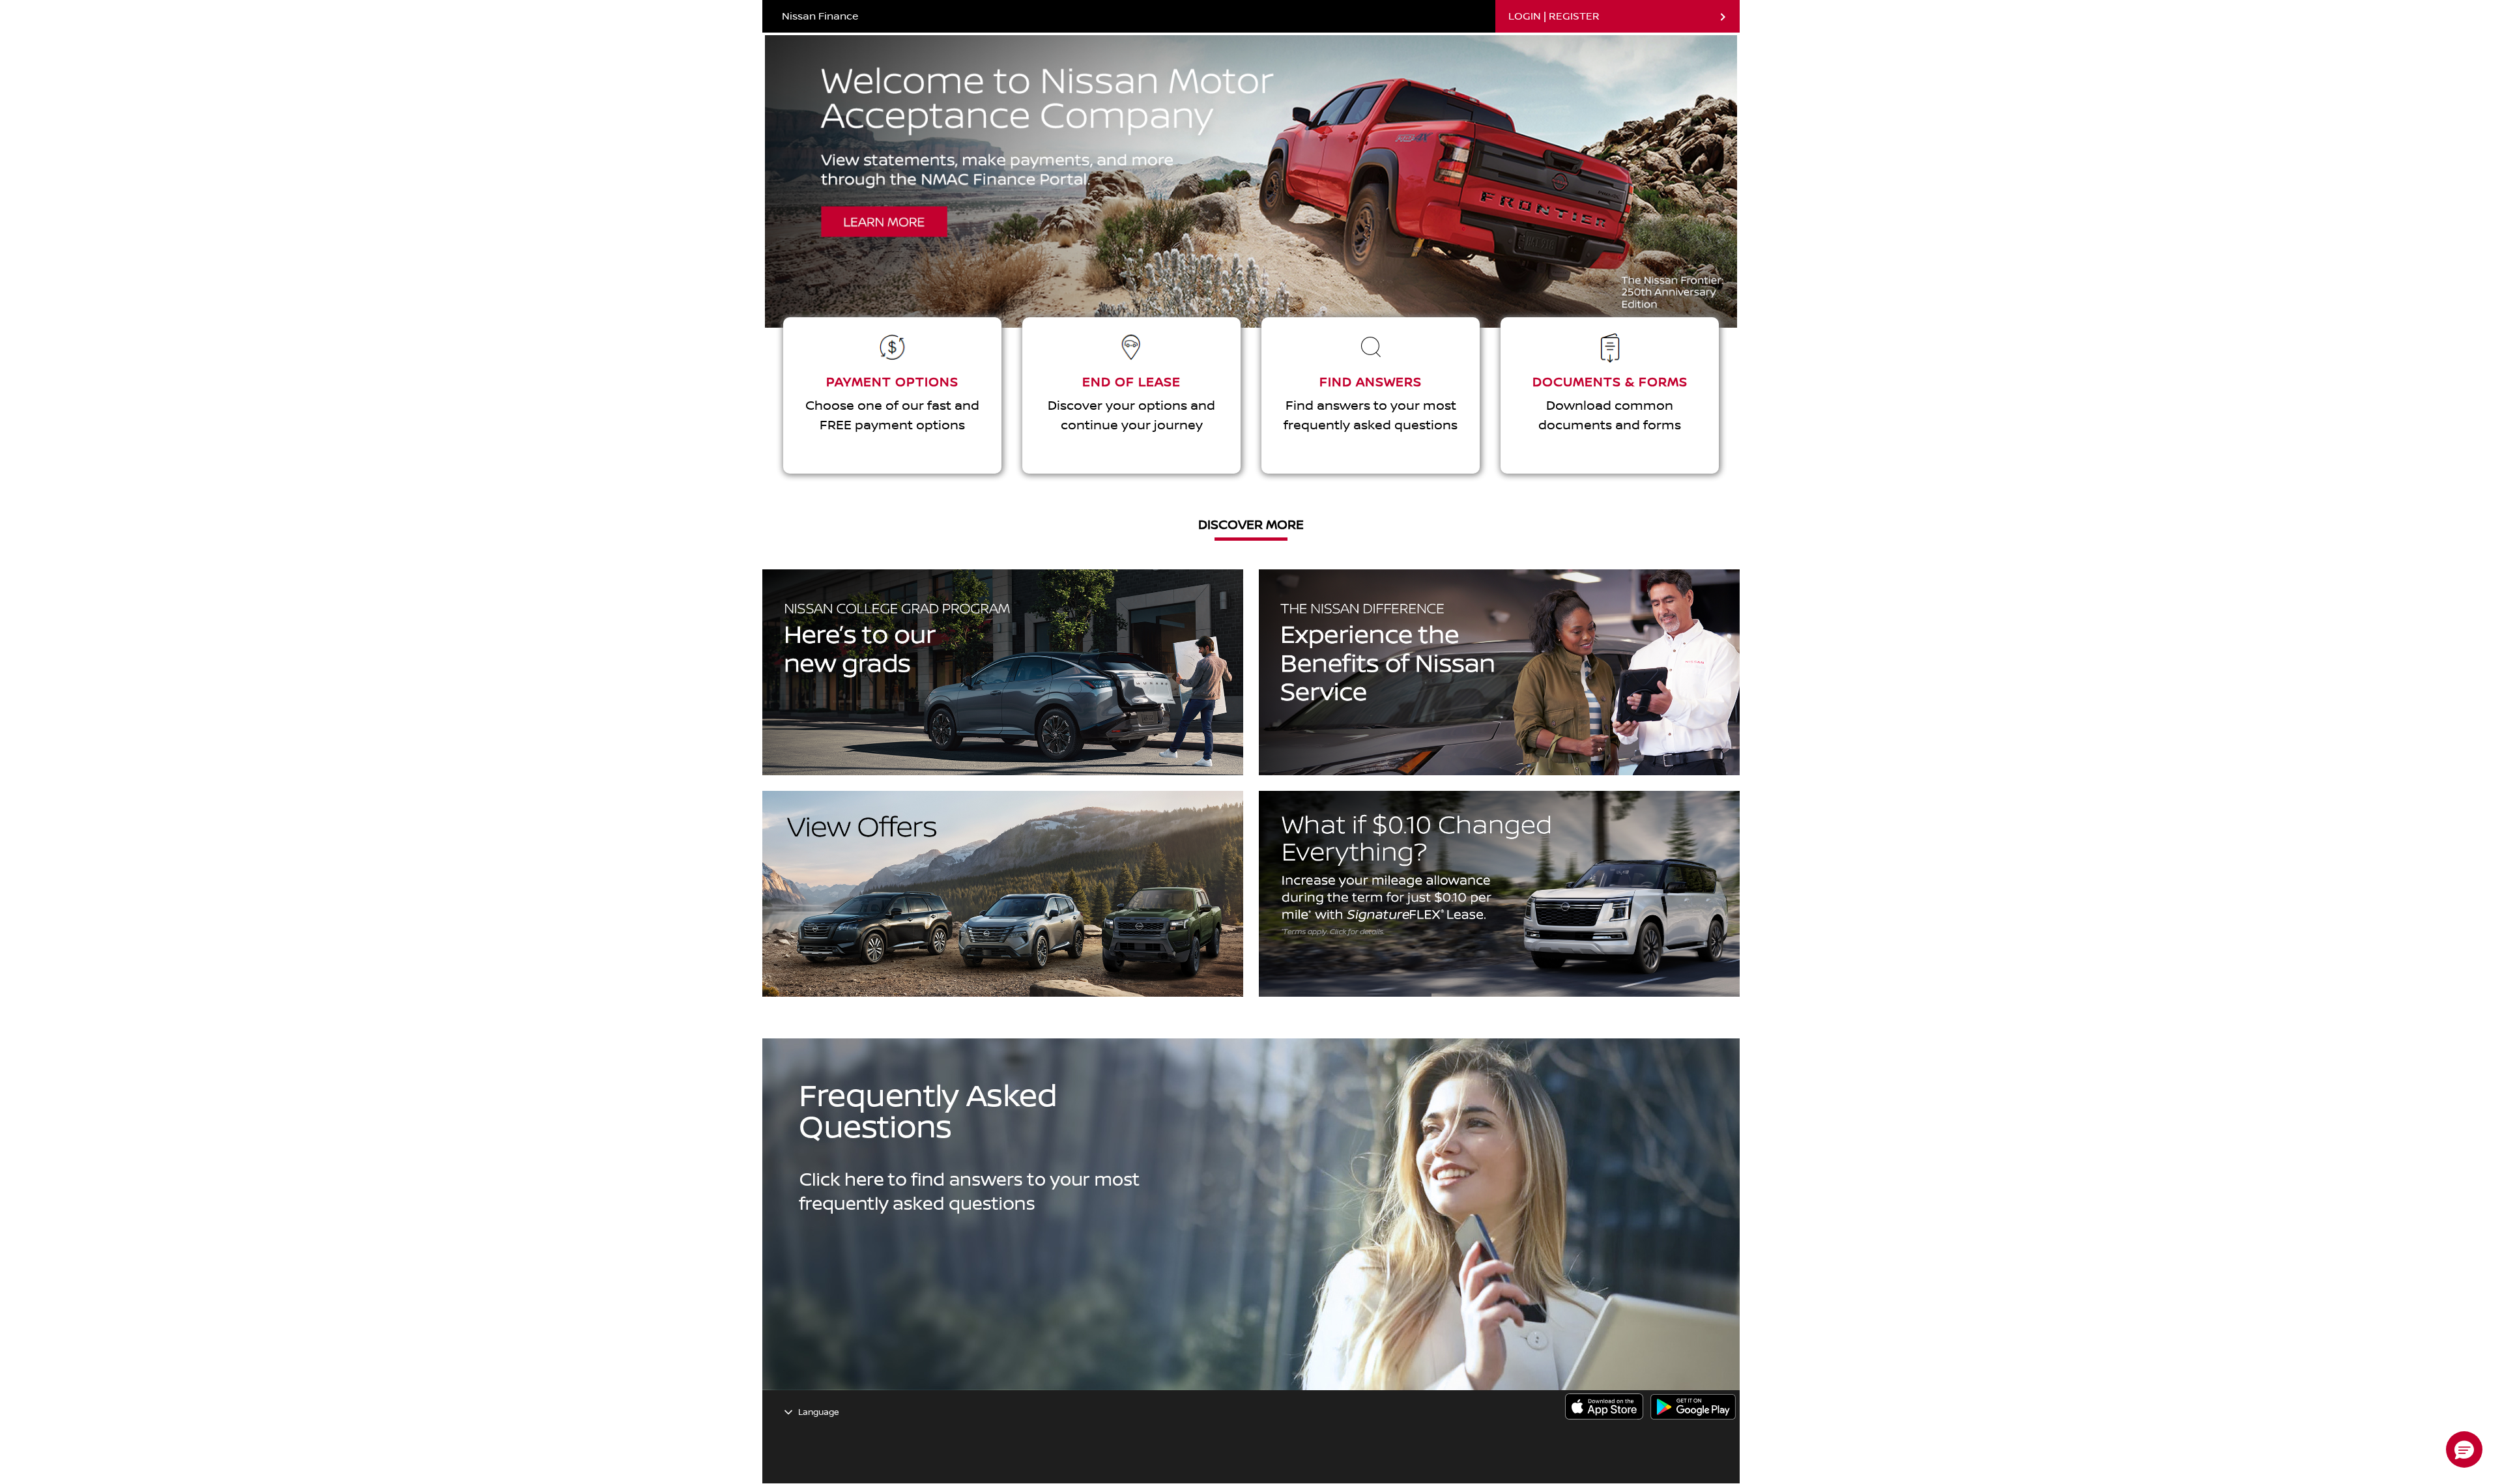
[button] (2464, 1449)
